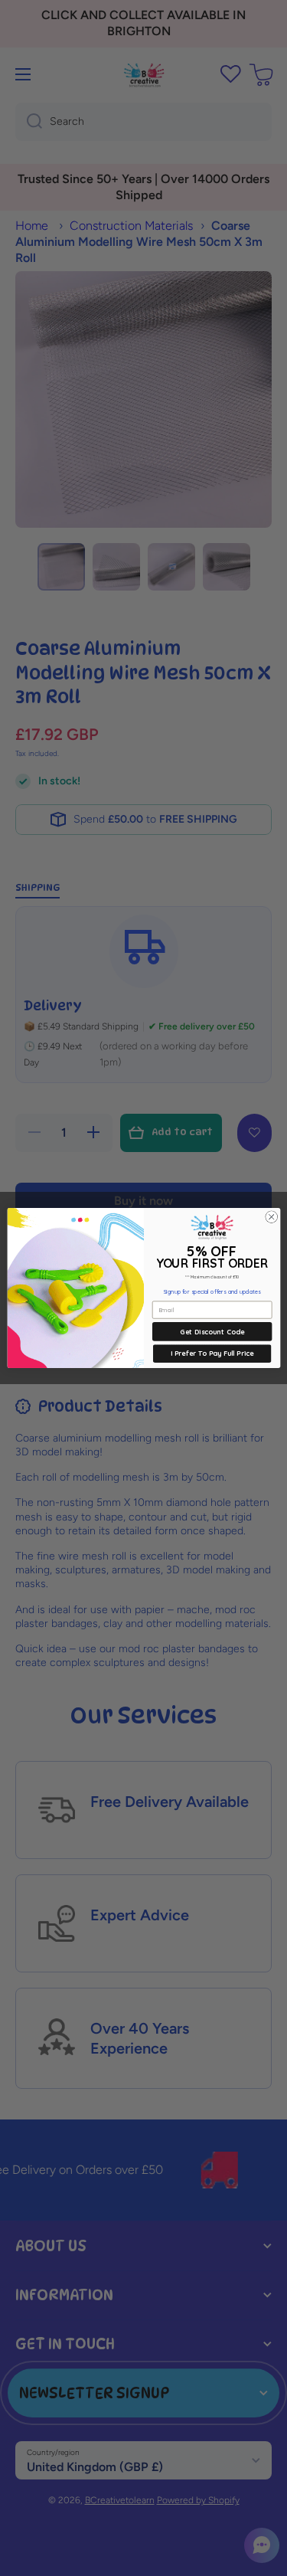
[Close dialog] (271, 1217)
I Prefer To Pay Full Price (212, 1353)
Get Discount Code (212, 1331)
